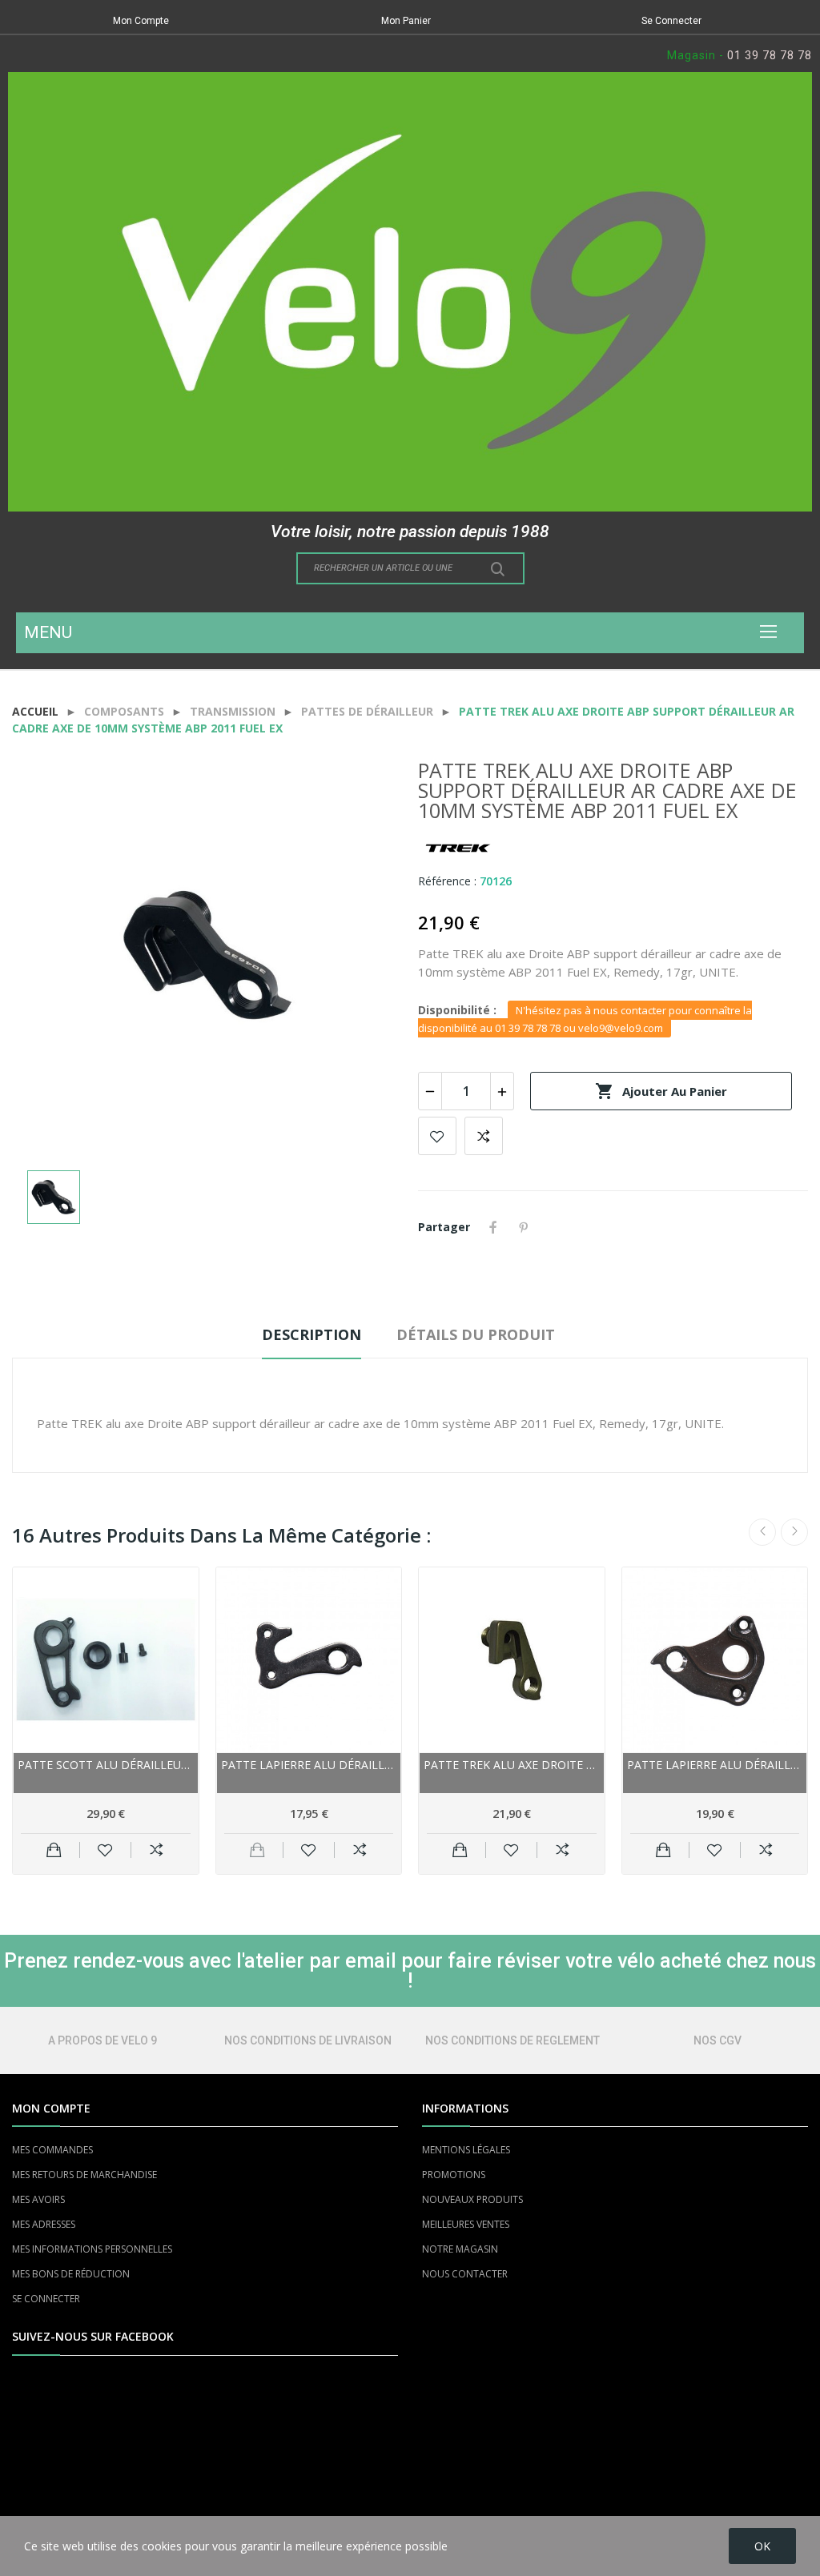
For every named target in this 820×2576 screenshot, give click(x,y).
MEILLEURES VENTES (466, 2224)
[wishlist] (105, 1850)
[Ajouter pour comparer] (157, 1850)
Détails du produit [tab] (476, 1334)
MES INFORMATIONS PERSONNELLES (92, 2249)
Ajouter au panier (661, 1091)
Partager (493, 1227)
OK (762, 2546)
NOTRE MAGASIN (460, 2249)
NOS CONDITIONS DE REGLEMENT (512, 2040)
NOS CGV (717, 2040)
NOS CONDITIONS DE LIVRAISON (308, 2040)
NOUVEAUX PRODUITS (472, 2199)
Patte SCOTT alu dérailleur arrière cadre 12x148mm (106, 1765)
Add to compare (484, 1136)
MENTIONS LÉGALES (466, 2150)
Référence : (447, 881)
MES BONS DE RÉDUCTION (71, 2274)
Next (794, 1532)
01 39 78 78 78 (770, 55)
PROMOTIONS (454, 2175)
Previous (762, 1532)
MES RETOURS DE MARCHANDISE (84, 2175)
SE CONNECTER (46, 2299)
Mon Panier (406, 21)
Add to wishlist (437, 1136)
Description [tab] (312, 1334)
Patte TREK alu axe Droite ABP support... (512, 1765)
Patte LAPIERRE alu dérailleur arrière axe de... (309, 1765)
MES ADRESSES (44, 2224)
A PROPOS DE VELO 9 (102, 2040)
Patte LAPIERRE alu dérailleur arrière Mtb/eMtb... (715, 1765)
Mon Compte (141, 21)
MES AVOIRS (38, 2199)
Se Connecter (671, 21)
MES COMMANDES (52, 2150)
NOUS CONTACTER (465, 2274)
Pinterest (524, 1227)
